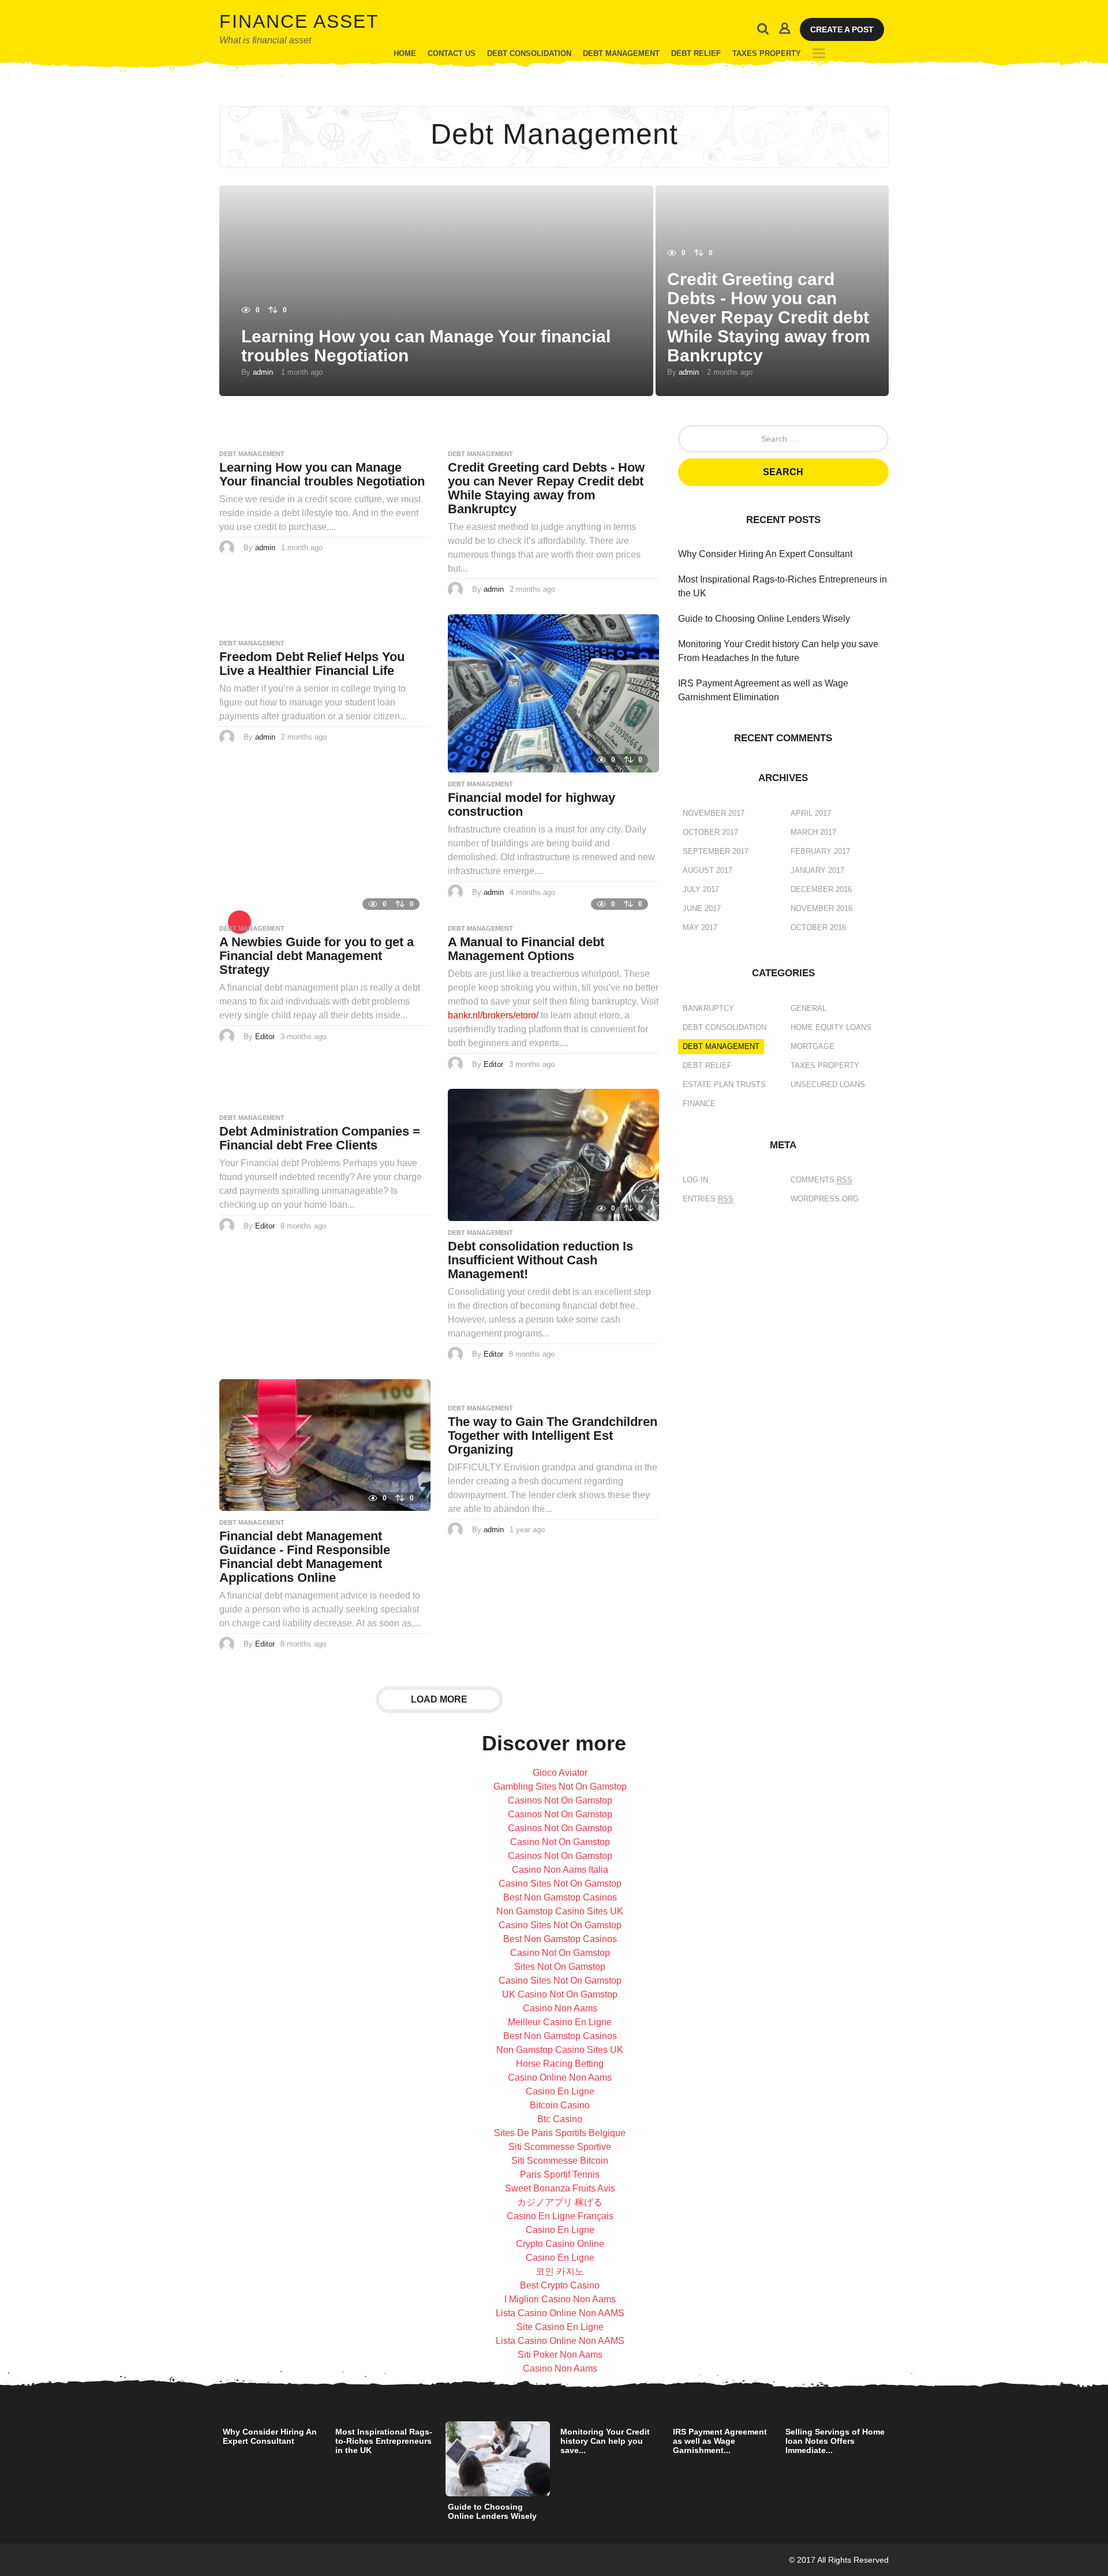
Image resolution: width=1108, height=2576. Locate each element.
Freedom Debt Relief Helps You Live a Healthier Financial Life (312, 664)
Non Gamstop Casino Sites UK (560, 1911)
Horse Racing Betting (560, 2064)
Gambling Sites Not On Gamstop (560, 1787)
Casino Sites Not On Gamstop (560, 1884)
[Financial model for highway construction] (553, 692)
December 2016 (821, 889)
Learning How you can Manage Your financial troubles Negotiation (322, 474)
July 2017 (701, 889)
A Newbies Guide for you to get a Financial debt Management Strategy (317, 956)
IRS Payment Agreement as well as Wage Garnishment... (720, 2441)
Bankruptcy (708, 1008)
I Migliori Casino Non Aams (560, 2299)
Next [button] (896, 2459)
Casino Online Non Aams (560, 2077)
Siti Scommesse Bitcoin (560, 2161)
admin (263, 372)
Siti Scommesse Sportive (560, 2147)
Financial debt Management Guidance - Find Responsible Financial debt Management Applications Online (305, 1557)
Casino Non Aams (560, 2008)
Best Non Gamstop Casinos (560, 1897)
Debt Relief (696, 53)
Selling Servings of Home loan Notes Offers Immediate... (835, 2441)
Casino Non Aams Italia (560, 1870)
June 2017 (702, 908)
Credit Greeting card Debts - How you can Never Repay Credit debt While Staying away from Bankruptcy (769, 317)
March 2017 (813, 832)
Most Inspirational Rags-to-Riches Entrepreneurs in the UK (384, 2441)
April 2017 (811, 813)
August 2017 (708, 870)
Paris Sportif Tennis (560, 2174)
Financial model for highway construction (531, 804)
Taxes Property (767, 53)
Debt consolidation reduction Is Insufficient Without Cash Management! (540, 1260)
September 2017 (716, 851)
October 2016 (818, 927)
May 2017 (700, 927)
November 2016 (821, 908)
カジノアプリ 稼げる (560, 2202)
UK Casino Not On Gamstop (560, 1994)
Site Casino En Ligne (560, 2327)
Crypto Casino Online (560, 2244)
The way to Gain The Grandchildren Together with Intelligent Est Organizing (553, 1436)
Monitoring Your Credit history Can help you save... (605, 2441)
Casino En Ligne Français (560, 2216)
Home (405, 53)
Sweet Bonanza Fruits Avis (560, 2188)
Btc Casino (560, 2119)
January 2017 (817, 870)
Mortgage (813, 1046)
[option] (273, 2436)
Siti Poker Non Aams (560, 2355)
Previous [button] (212, 2459)
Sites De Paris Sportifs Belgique (560, 2133)
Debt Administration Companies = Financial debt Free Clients (320, 1138)
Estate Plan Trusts (724, 1084)
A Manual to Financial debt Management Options (526, 949)
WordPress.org (825, 1199)
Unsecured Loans (828, 1084)
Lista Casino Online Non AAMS (560, 2313)
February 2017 (820, 851)
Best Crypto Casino (560, 2285)
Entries (708, 1199)
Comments (821, 1180)
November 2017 (714, 813)
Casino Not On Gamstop (560, 1842)
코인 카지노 (560, 2271)
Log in (695, 1180)
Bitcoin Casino (560, 2105)
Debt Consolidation (529, 53)
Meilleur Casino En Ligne (560, 2022)
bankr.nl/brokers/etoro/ (493, 1015)
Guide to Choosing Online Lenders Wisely (764, 619)
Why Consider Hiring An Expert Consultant (765, 554)
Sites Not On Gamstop (560, 1967)
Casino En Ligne (560, 2091)
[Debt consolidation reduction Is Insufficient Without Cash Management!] (553, 1154)
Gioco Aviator (560, 1773)
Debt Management (621, 53)
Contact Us (452, 53)
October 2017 (710, 832)
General (808, 1008)
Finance (699, 1104)
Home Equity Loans (831, 1027)
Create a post (842, 29)
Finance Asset (299, 21)
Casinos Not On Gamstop (560, 1800)
